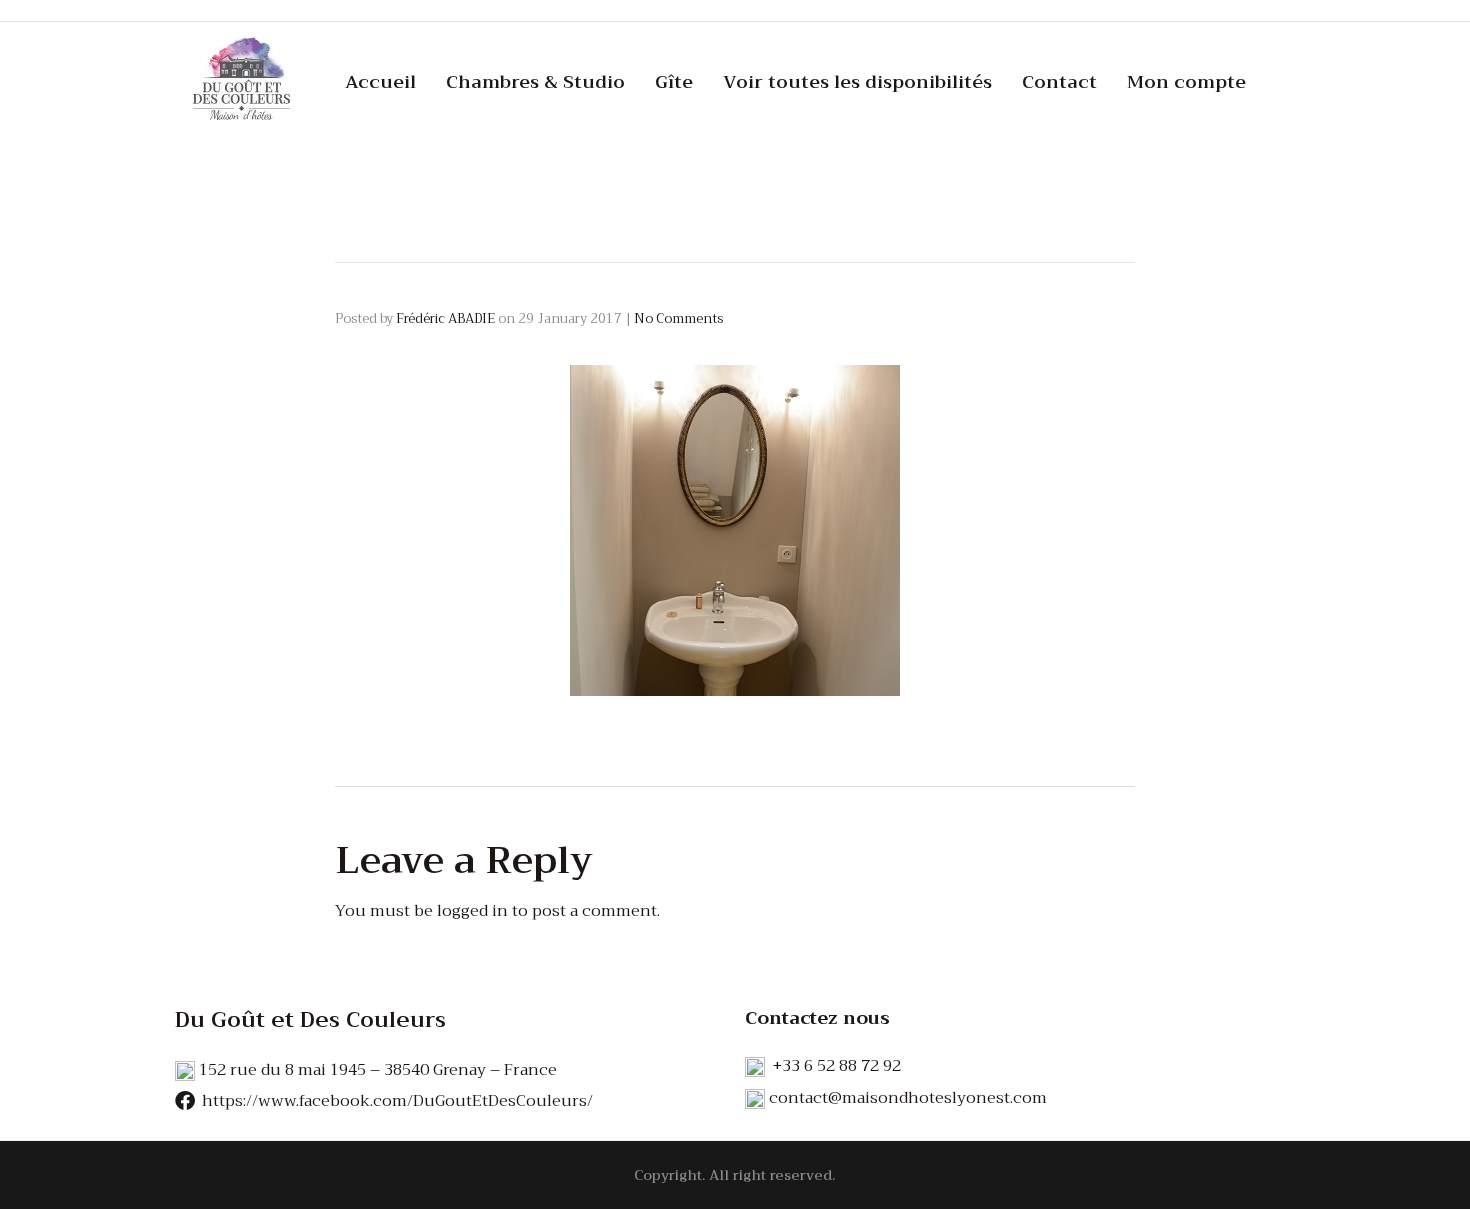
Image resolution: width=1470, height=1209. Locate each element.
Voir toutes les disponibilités (857, 82)
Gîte (674, 82)
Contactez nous (817, 1018)
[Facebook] (185, 1101)
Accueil (380, 82)
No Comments (678, 318)
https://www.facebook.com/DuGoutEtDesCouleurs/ (397, 1101)
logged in (472, 911)
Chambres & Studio (535, 82)
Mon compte (1186, 82)
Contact (1059, 82)
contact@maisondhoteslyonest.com (908, 1098)
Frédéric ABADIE (445, 318)
